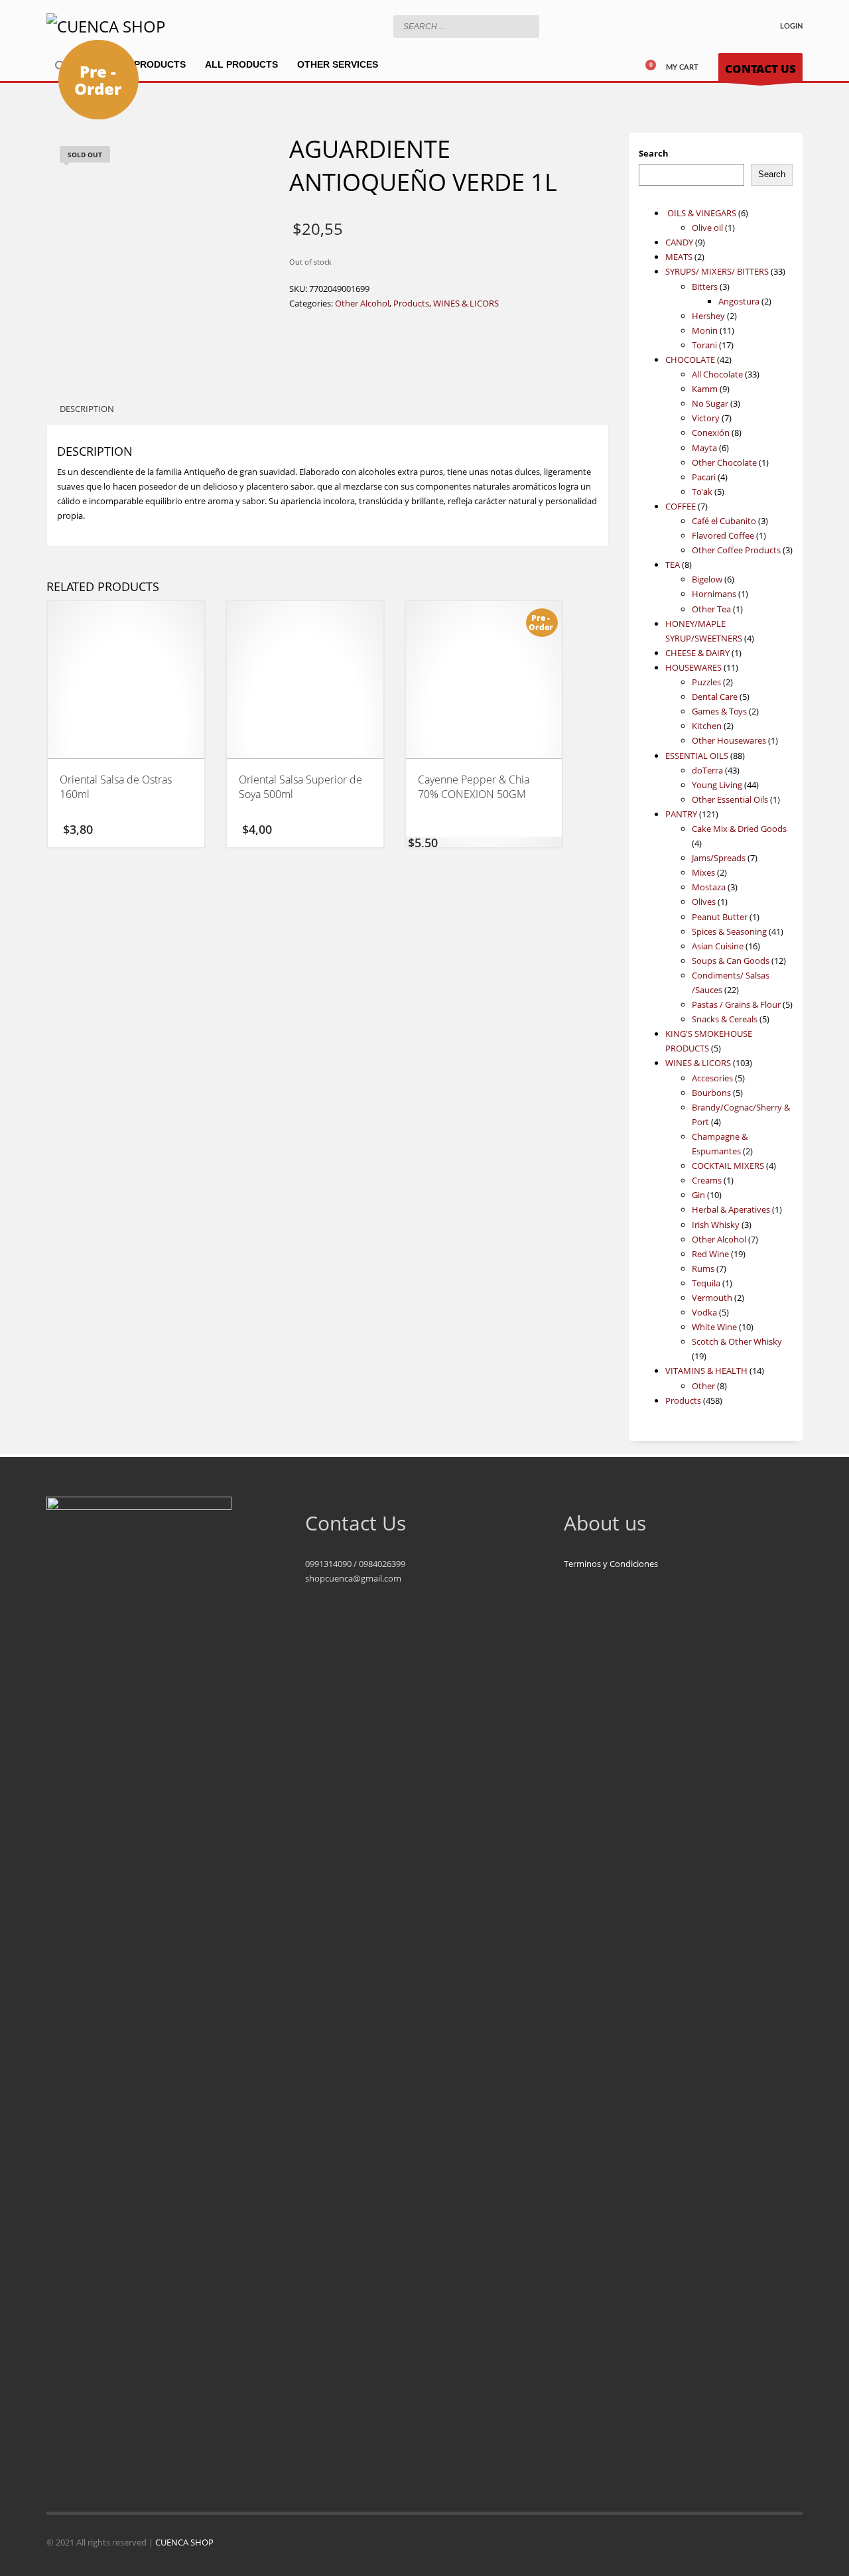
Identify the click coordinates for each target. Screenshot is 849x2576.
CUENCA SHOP (184, 2542)
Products (411, 303)
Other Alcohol (362, 303)
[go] (526, 26)
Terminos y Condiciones (611, 1564)
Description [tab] (87, 409)
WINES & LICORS (466, 303)
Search (654, 153)
